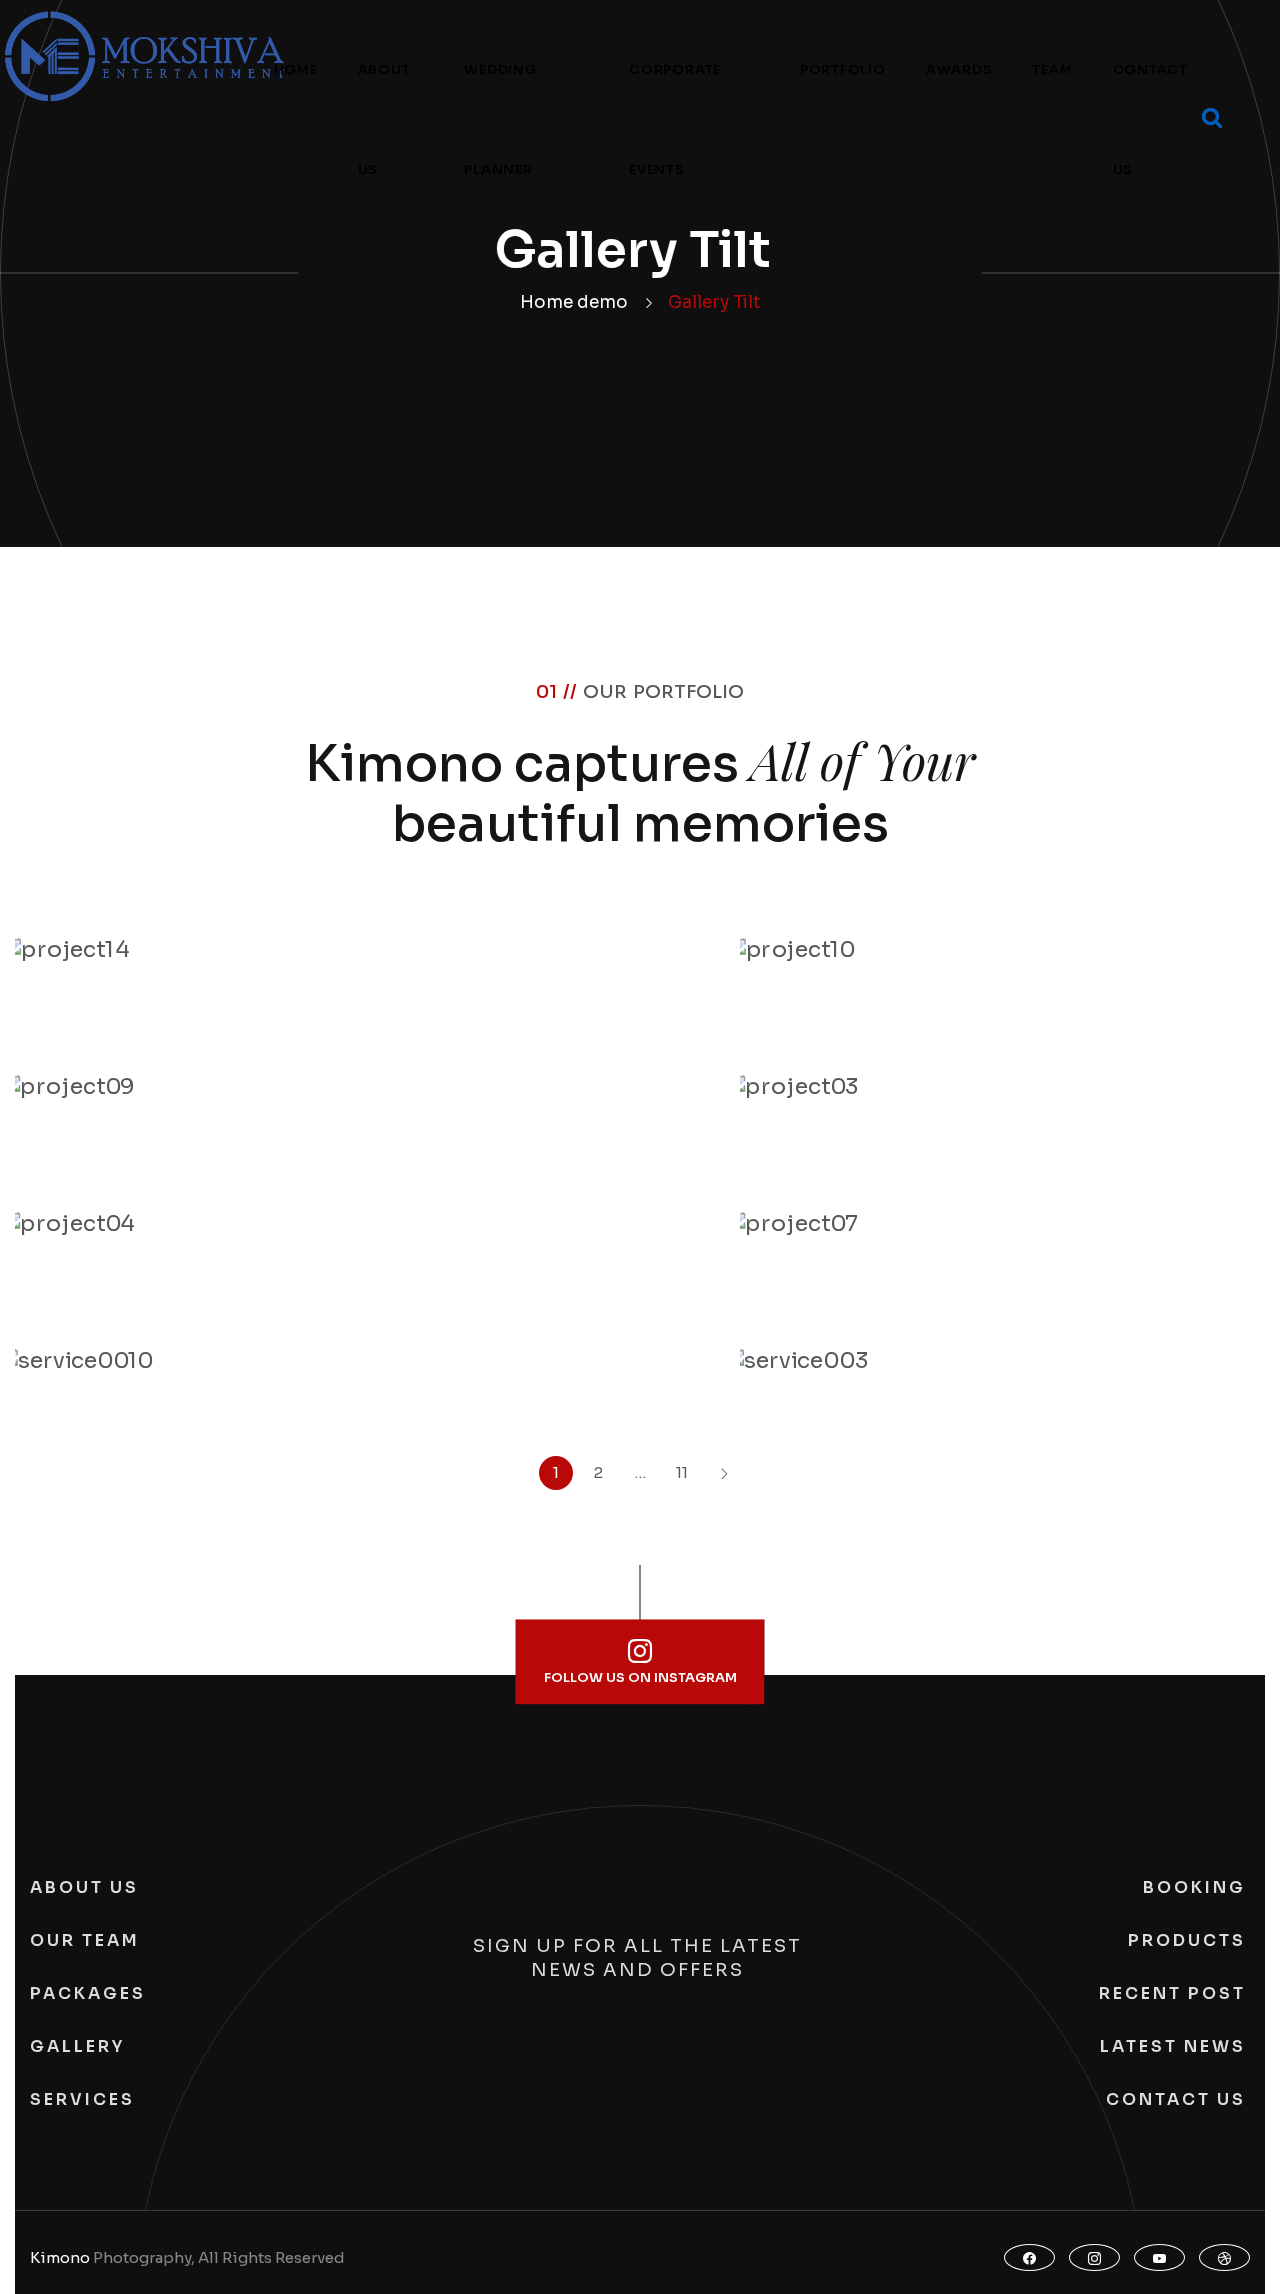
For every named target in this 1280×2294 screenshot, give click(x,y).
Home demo (574, 302)
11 (682, 1472)
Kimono (60, 2257)
